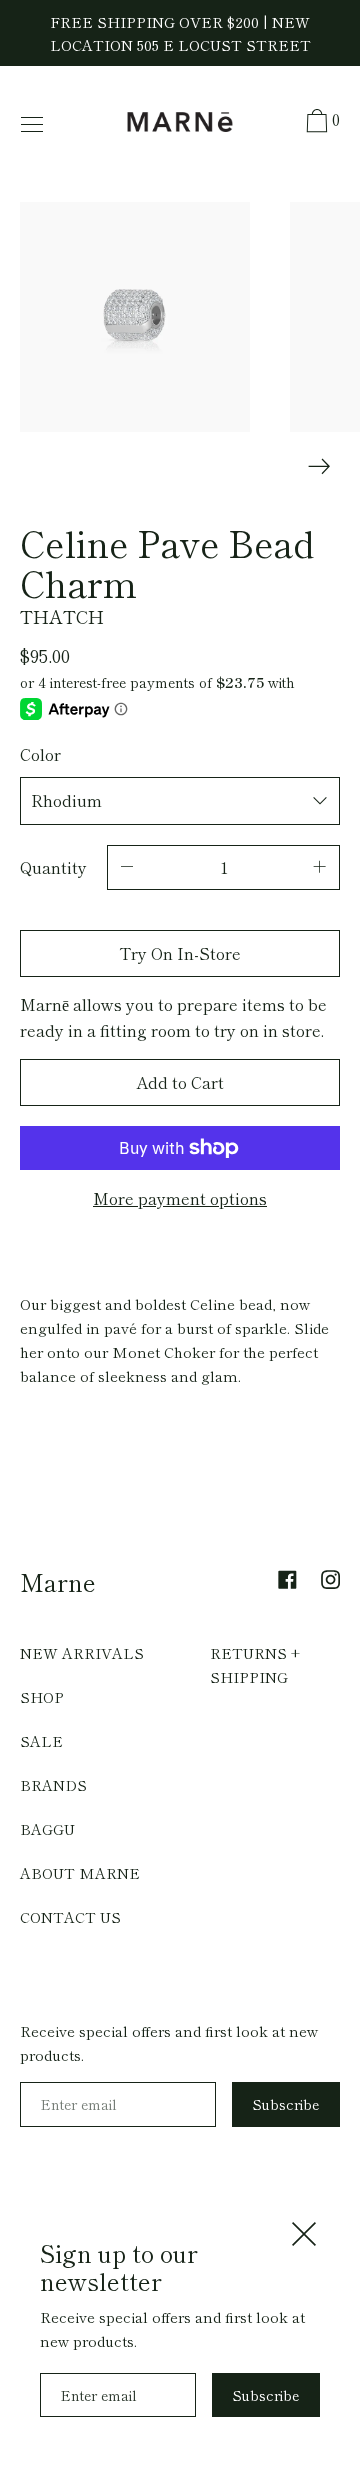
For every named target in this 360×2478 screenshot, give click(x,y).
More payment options (180, 1198)
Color (40, 754)
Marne (58, 1581)
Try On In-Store (180, 953)
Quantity (53, 867)
